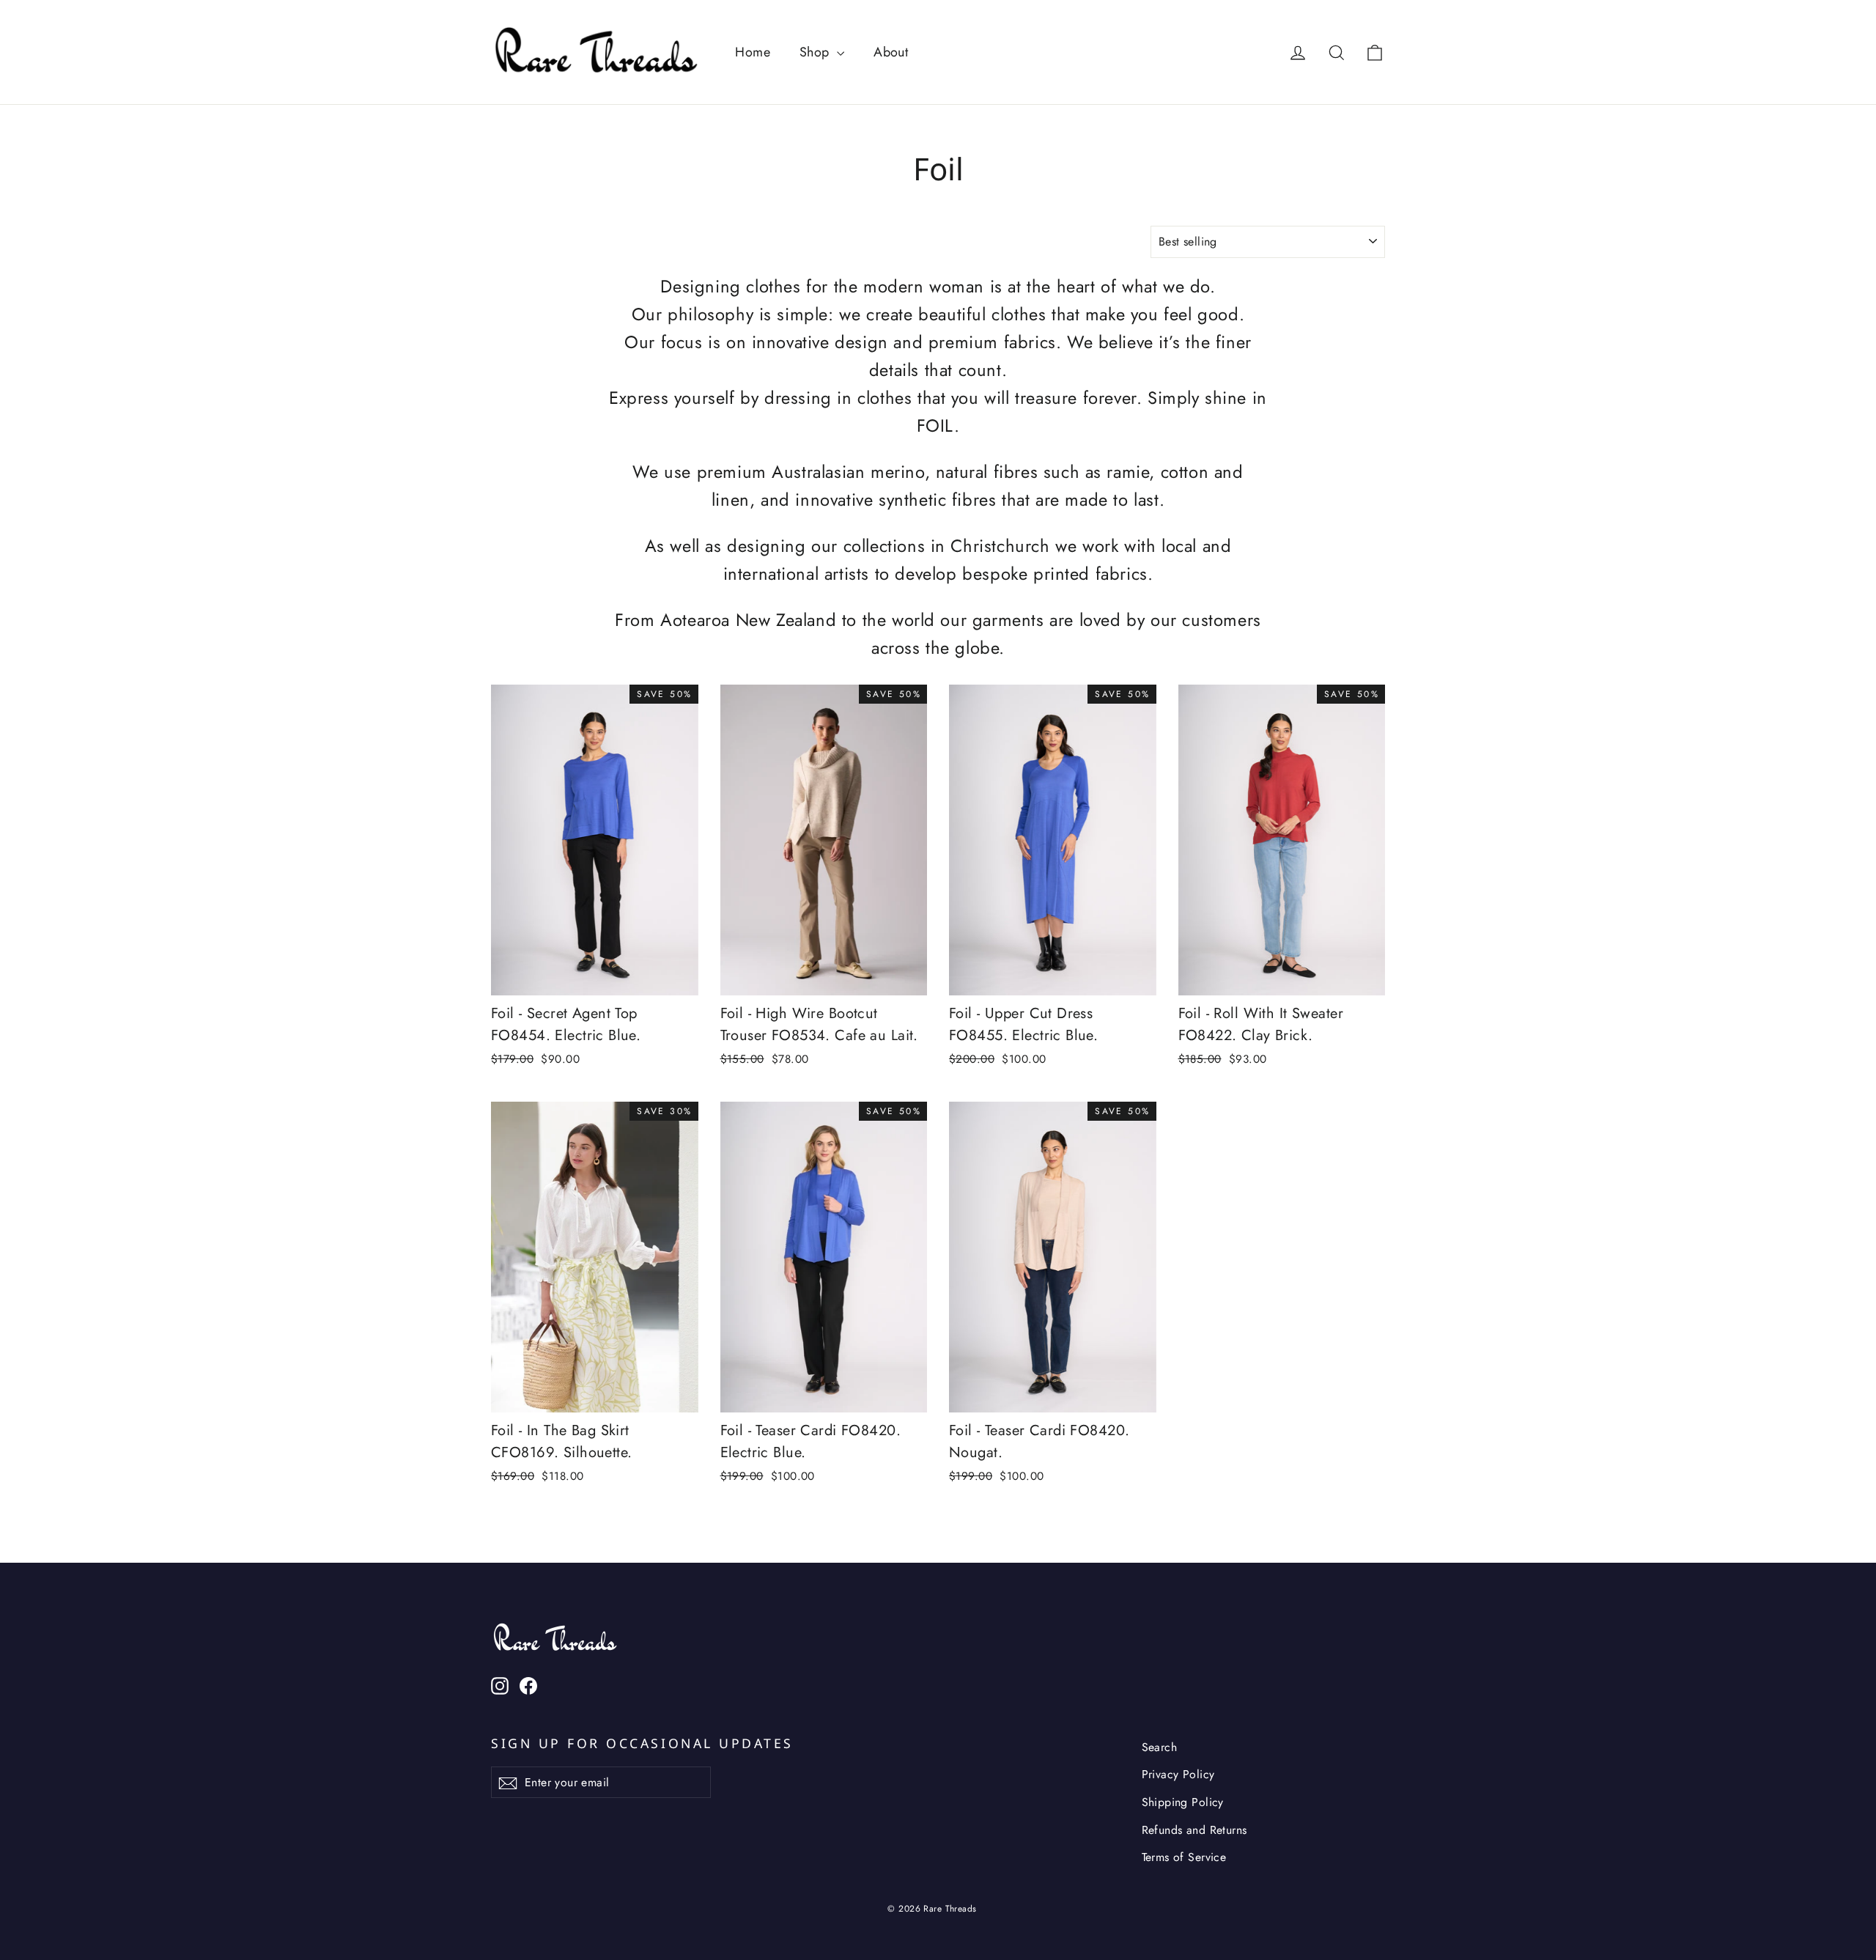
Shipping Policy (1183, 1802)
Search (1160, 1747)
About (891, 52)
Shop (816, 52)
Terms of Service (1184, 1857)
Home (753, 52)
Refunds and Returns (1194, 1830)
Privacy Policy (1178, 1774)
